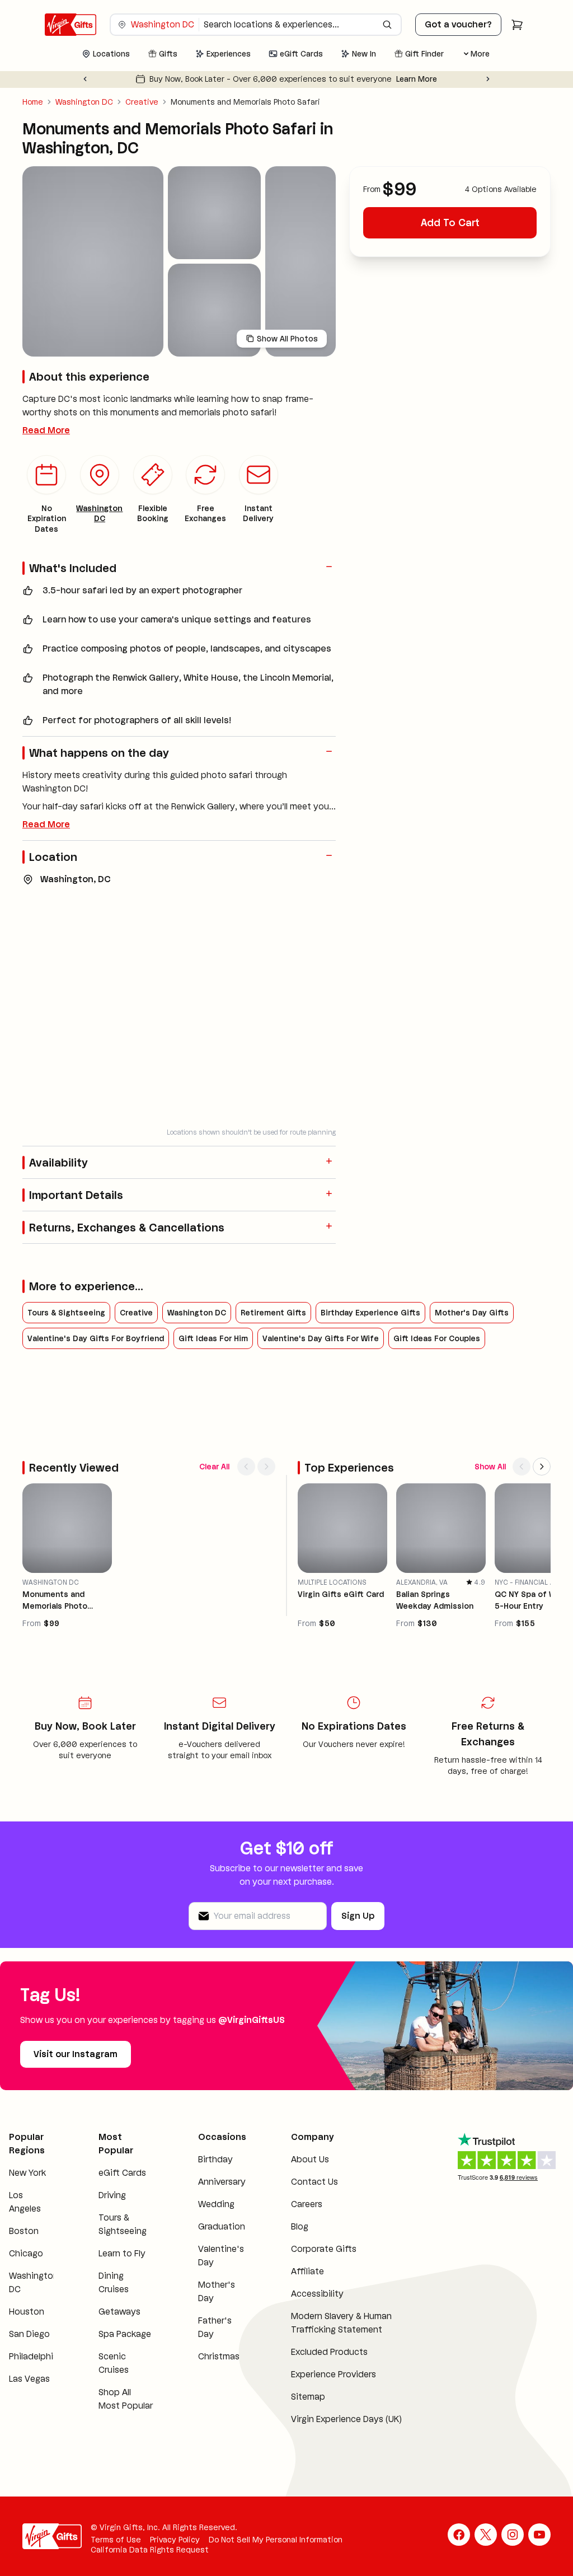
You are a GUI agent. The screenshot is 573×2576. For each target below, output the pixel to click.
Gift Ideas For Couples (437, 1338)
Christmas (219, 2356)
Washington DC (84, 102)
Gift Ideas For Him (213, 1338)
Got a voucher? (458, 24)
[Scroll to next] (266, 1467)
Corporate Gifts (324, 2249)
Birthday (215, 2159)
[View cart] (517, 25)
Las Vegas (29, 2379)
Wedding (216, 2204)
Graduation (222, 2226)
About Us (310, 2159)
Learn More (460, 79)
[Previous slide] (85, 79)
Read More (46, 430)
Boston (24, 2231)
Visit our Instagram (76, 2054)
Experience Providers (334, 2374)
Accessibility (317, 2294)
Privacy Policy (175, 2540)
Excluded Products (329, 2352)
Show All (490, 1467)
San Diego (29, 2334)
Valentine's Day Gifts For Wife (321, 1338)
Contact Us (314, 2182)
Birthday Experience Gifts (370, 1313)
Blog (300, 2226)
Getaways (119, 2312)
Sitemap (308, 2397)
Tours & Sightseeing (66, 1313)
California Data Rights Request (150, 2550)
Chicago (26, 2253)
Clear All (214, 1467)
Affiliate (307, 2271)
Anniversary (222, 2182)
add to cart (450, 223)
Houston (27, 2312)
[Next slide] (488, 79)
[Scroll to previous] (246, 1467)
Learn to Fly (122, 2253)
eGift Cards (122, 2173)
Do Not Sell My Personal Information (276, 2540)
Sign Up (358, 1916)
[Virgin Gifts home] (71, 25)
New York (27, 2173)
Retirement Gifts (273, 1313)
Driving (112, 2195)
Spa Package (125, 2334)
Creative (142, 102)
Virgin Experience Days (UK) (346, 2419)
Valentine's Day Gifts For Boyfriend (96, 1338)
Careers (307, 2204)
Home (33, 102)
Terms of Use (116, 2540)
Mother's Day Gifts (472, 1313)
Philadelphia (34, 2356)
